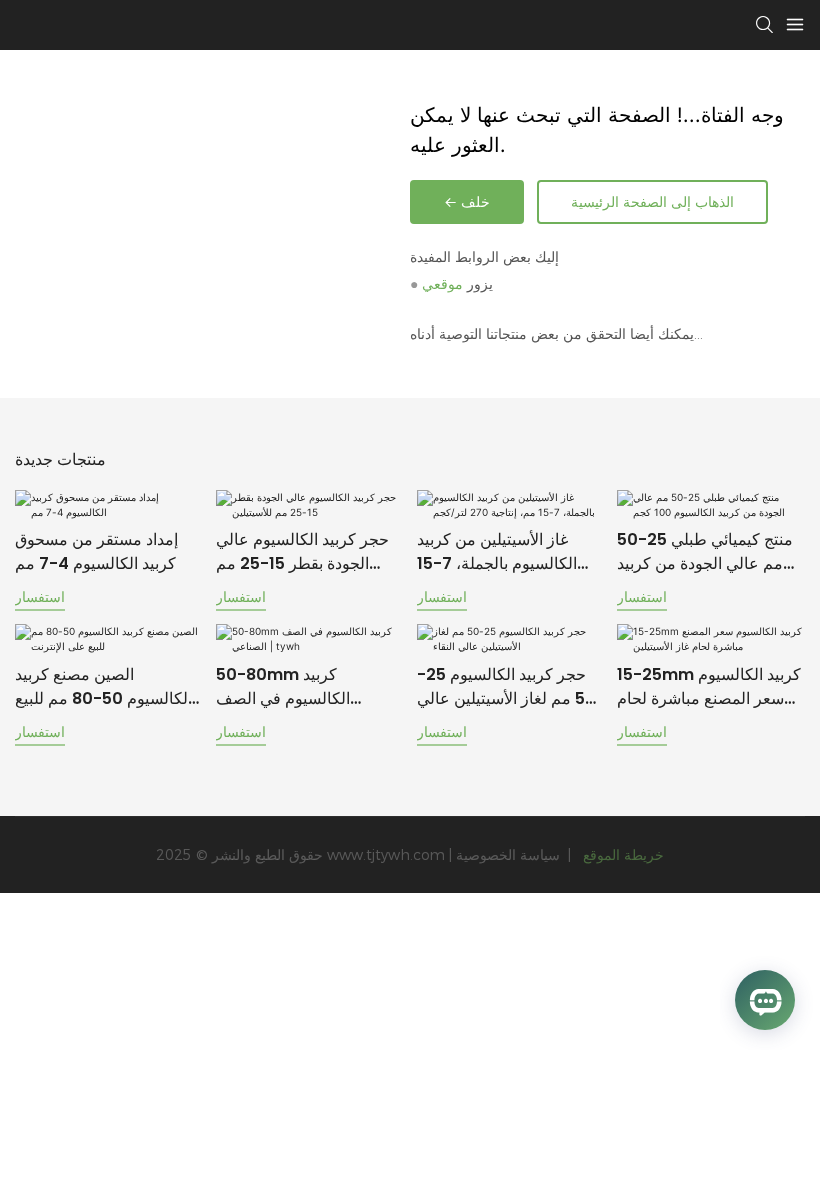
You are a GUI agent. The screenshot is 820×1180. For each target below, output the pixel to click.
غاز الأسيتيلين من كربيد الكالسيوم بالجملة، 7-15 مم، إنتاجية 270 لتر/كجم (500, 552)
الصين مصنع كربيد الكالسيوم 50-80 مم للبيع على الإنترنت (103, 687)
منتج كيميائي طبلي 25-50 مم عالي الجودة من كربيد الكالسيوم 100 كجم (705, 552)
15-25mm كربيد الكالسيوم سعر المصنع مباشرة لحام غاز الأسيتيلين (709, 687)
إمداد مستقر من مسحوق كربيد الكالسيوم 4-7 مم (96, 551)
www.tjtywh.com (388, 855)
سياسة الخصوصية (510, 855)
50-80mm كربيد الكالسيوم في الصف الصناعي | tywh (283, 687)
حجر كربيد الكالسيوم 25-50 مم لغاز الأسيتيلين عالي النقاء (506, 687)
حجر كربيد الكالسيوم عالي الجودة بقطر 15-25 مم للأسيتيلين (302, 552)
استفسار (40, 596)
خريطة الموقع (621, 855)
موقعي (442, 284)
